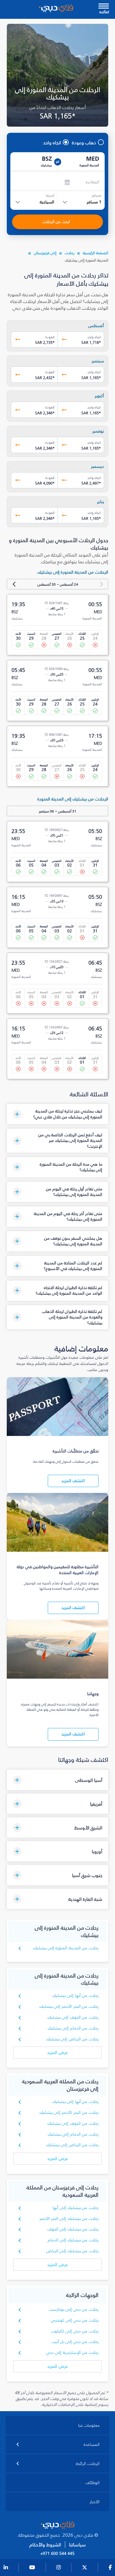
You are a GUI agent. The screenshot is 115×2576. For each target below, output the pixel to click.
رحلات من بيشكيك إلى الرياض (72, 2251)
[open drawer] (104, 7)
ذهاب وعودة (84, 143)
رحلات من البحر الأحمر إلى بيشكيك (69, 2006)
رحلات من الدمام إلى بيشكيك (73, 2028)
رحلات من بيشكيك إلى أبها (75, 2208)
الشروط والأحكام (45, 2545)
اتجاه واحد (52, 143)
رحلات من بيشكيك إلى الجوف (73, 2229)
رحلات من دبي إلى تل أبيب (75, 2342)
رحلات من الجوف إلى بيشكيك (73, 2017)
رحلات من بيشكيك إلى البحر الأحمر (69, 2219)
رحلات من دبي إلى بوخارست (74, 2309)
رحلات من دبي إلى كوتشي (75, 2320)
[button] (57, 1114)
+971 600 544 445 (57, 2554)
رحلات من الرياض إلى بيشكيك (72, 2039)
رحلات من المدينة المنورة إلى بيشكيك (66, 1948)
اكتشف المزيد (73, 1481)
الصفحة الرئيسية (96, 253)
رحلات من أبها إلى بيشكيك (75, 1996)
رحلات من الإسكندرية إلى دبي (72, 2353)
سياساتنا (77, 2545)
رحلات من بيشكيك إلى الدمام (73, 2240)
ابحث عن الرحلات (56, 222)
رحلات (70, 253)
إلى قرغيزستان (45, 253)
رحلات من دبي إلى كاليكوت (75, 2331)
